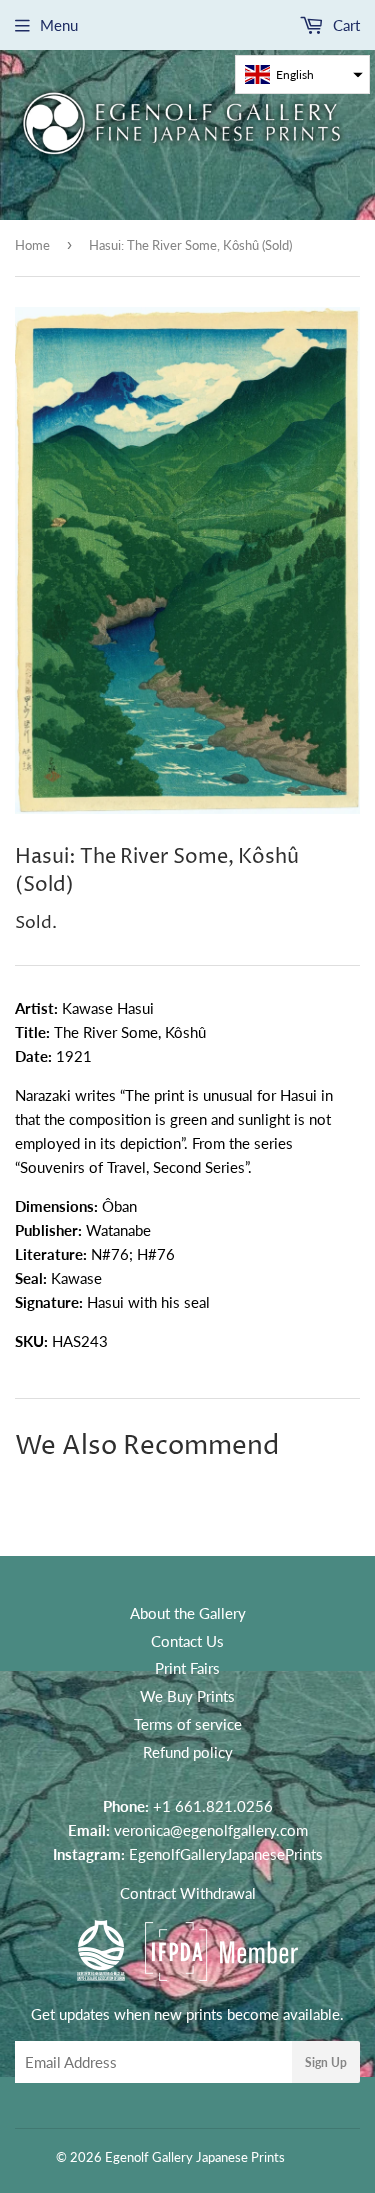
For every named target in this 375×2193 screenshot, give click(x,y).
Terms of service (188, 1724)
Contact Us (187, 1641)
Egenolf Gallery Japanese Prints (195, 2157)
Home (32, 245)
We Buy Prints (187, 1696)
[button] (302, 74)
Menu (59, 25)
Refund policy (188, 1752)
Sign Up (326, 2062)
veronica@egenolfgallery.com (211, 1830)
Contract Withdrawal (188, 1893)
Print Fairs (187, 1668)
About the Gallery (188, 1613)
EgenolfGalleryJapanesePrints (226, 1854)
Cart (344, 25)
